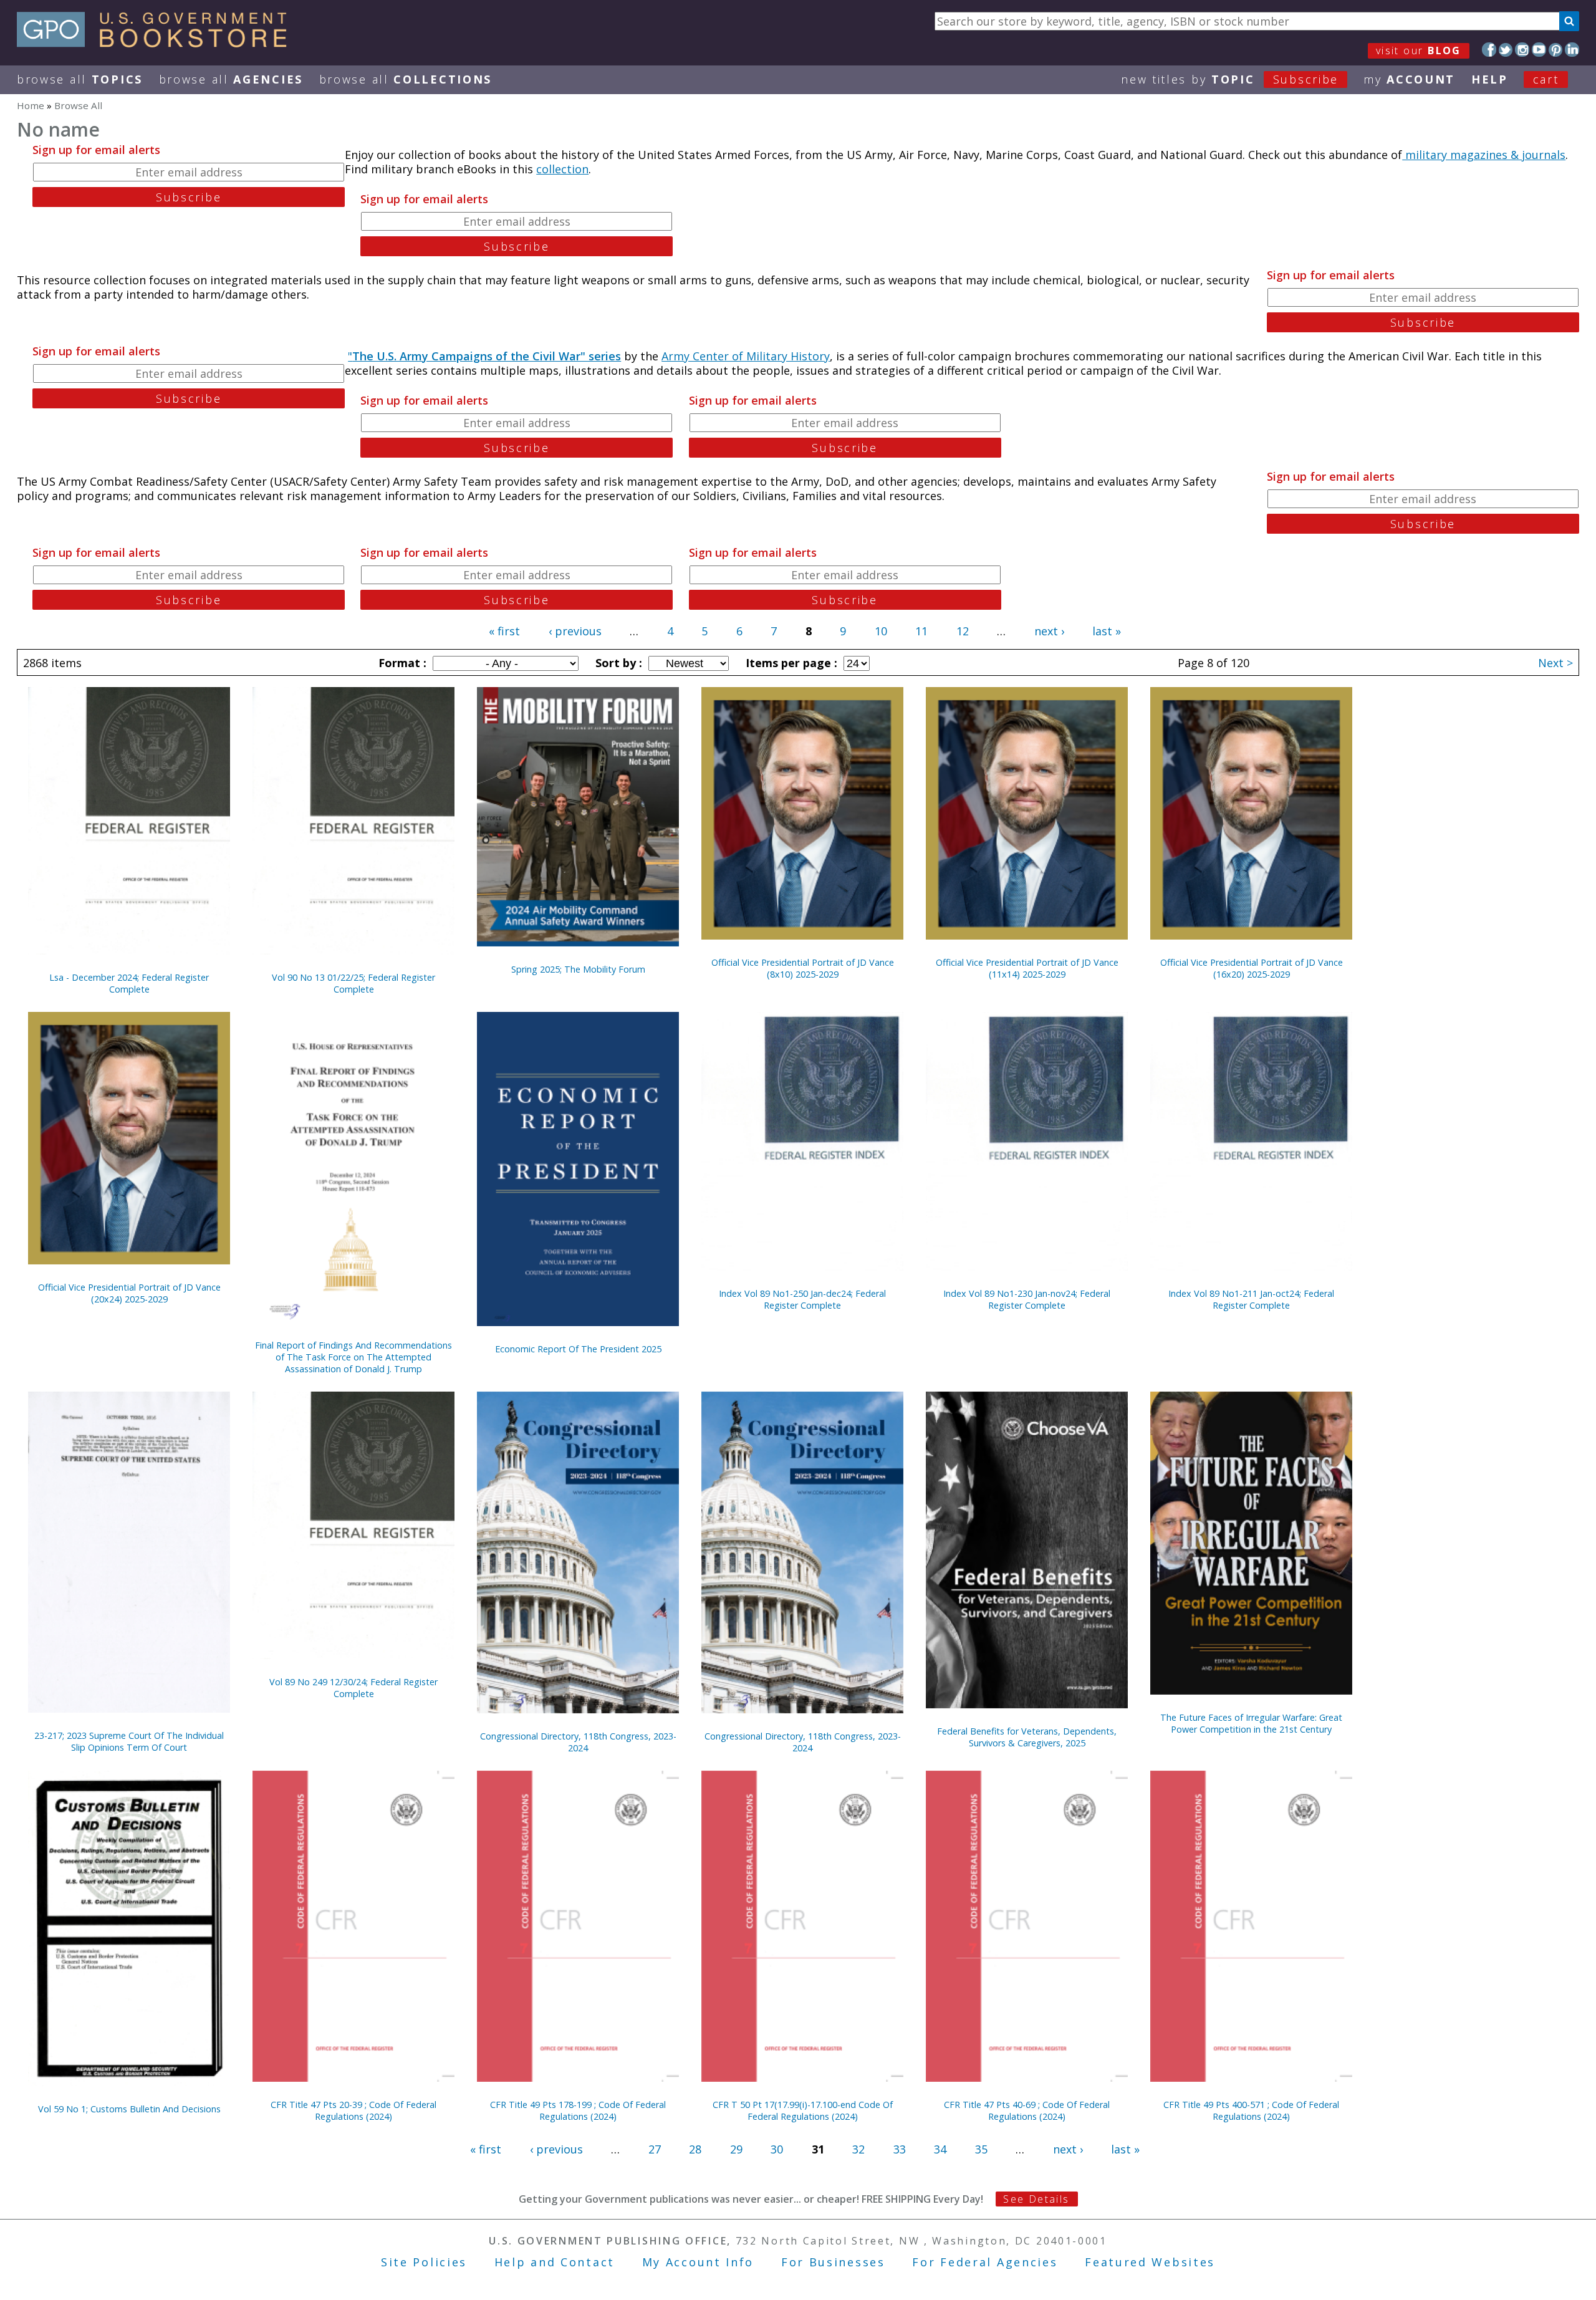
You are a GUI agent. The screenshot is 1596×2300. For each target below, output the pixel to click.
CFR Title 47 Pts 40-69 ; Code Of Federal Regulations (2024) (1027, 2110)
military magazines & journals (1484, 155)
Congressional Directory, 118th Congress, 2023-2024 (578, 1742)
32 (858, 2149)
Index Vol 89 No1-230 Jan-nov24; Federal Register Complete (1027, 1299)
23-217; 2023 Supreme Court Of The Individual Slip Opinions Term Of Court (129, 1741)
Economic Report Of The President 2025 (578, 1349)
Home (31, 105)
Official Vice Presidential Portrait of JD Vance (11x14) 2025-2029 (1027, 968)
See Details (1036, 2199)
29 (736, 2149)
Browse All (80, 79)
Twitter (1506, 50)
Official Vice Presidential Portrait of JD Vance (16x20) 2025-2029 (1252, 968)
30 (777, 2149)
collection (562, 169)
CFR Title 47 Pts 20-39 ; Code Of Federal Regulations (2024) (353, 2110)
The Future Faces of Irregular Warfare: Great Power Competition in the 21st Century (1251, 1723)
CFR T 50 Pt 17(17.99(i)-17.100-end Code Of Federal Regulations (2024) (803, 2110)
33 (900, 2149)
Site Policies (424, 2262)
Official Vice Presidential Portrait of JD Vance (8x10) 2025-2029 (803, 968)
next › (1049, 631)
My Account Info (698, 2262)
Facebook (1489, 50)
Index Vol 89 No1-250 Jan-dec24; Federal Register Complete (802, 1299)
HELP (1490, 79)
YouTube (1539, 50)
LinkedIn (1572, 50)
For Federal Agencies (985, 2262)
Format (401, 663)
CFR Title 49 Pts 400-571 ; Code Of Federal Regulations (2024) (1251, 2110)
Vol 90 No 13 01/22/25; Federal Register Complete (353, 983)
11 (921, 631)
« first (504, 631)
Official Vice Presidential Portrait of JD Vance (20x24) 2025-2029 (129, 1293)
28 (695, 2149)
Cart (1546, 79)
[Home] (157, 43)
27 (655, 2149)
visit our (1419, 51)
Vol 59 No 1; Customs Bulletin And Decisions (129, 2109)
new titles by (1230, 79)
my (1409, 79)
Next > (1555, 663)
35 (981, 2149)
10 (881, 631)
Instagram (1522, 50)
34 (940, 2149)
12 (963, 631)
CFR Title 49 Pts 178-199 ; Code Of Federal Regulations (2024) (578, 2110)
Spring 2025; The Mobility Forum (578, 969)
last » (1107, 631)
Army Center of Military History (746, 356)
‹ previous (575, 631)
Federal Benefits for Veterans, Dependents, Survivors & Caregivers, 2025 (1027, 1737)
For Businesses (833, 2262)
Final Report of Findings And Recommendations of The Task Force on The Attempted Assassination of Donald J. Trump (353, 1357)
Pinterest (1556, 50)
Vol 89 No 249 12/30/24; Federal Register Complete (353, 1688)
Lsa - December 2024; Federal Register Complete (129, 983)
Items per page (790, 663)
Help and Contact (555, 2262)
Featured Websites (1150, 2262)
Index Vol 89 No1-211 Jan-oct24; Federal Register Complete (1251, 1299)
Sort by (617, 663)
